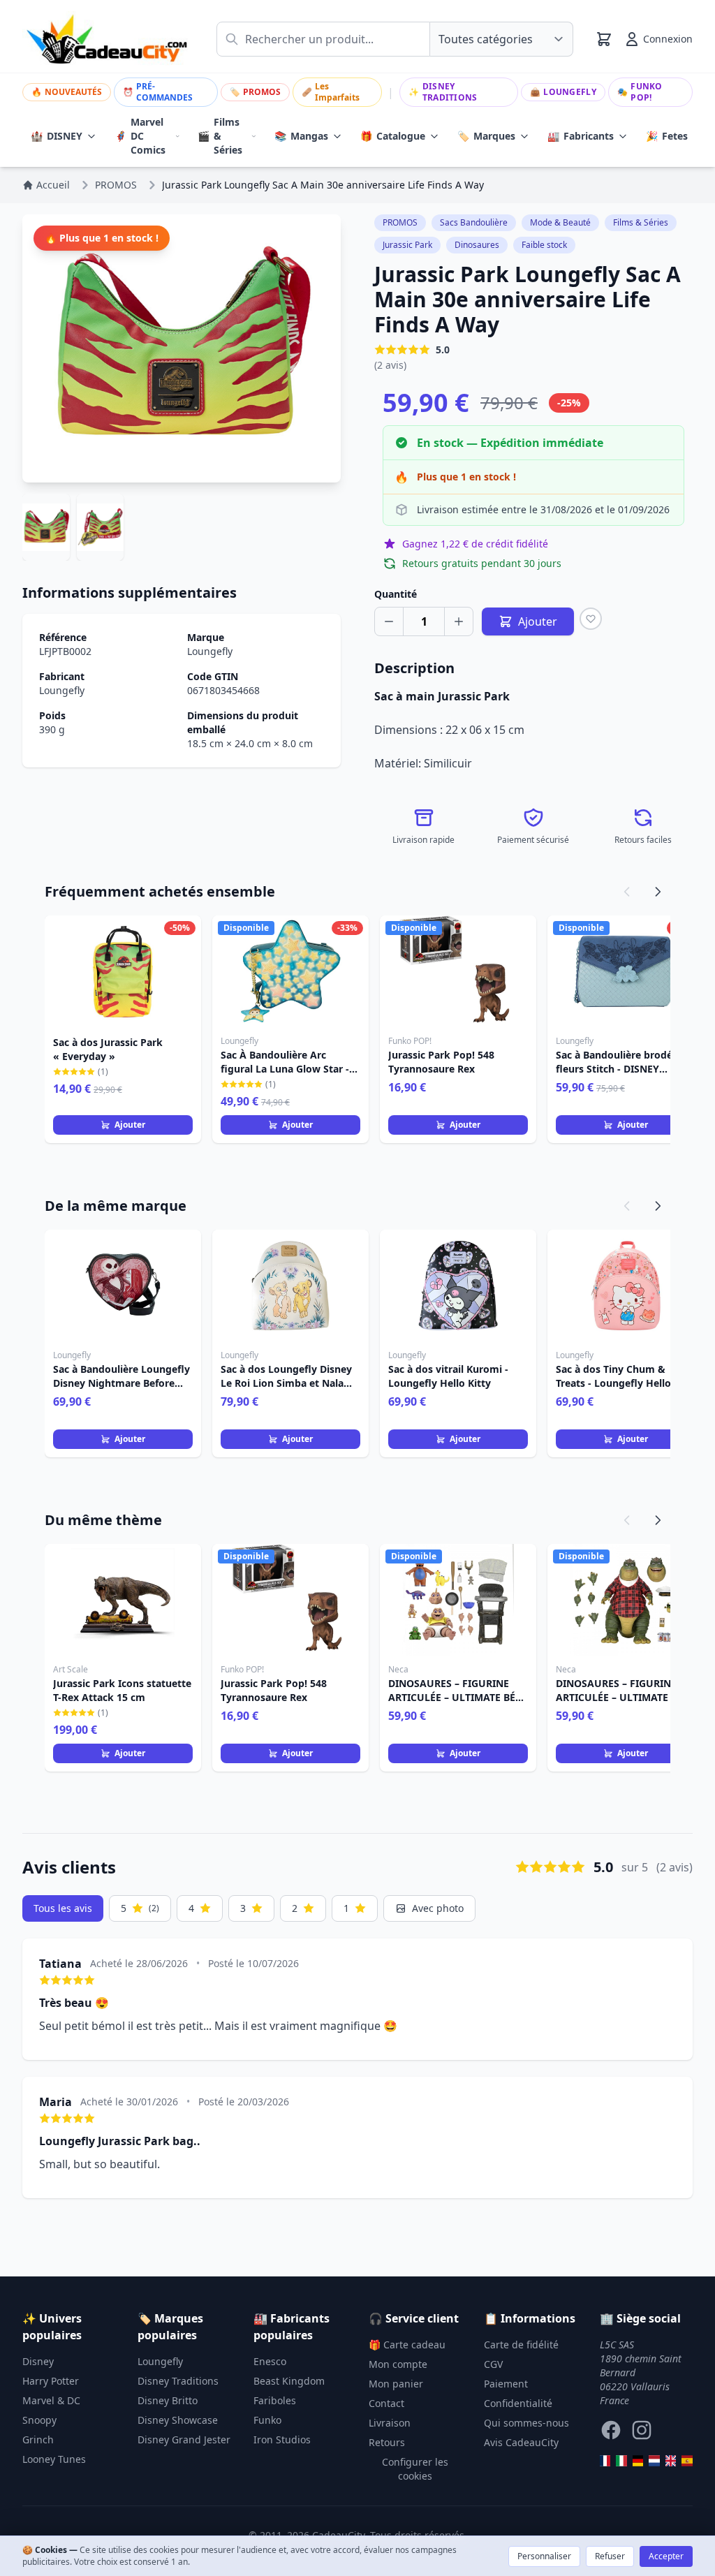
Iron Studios (282, 2439)
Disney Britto (168, 2400)
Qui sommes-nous (526, 2423)
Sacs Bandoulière (474, 222)
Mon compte (398, 2364)
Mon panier (396, 2384)
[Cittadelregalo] (621, 2461)
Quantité (396, 594)
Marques (486, 136)
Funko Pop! (640, 92)
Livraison (390, 2423)
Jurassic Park (407, 245)
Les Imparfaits (331, 92)
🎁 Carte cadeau (407, 2345)
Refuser (610, 2556)
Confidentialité (518, 2403)
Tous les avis (63, 1908)
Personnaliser (544, 2556)
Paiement (506, 2384)
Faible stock (544, 245)
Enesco (270, 2361)
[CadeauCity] (605, 2461)
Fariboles (275, 2400)
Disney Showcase (178, 2420)
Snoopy (39, 2420)
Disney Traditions (443, 92)
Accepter (666, 2556)
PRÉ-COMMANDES (158, 92)
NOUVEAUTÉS (67, 92)
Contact (386, 2403)
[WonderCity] (638, 2461)
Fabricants (581, 136)
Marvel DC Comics (140, 136)
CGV (493, 2364)
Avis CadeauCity (521, 2442)
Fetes (667, 136)
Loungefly (563, 92)
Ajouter (130, 1125)
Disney (38, 2361)
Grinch (38, 2439)
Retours (387, 2442)
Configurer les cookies (415, 2469)
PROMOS (255, 92)
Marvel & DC (51, 2400)
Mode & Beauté (560, 222)
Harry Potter (51, 2381)
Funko (267, 2420)
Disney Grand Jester (184, 2439)
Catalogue (393, 136)
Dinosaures (477, 245)
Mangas (301, 136)
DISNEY (57, 136)
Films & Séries (220, 136)
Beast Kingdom (289, 2381)
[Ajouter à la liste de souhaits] (591, 619)
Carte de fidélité (521, 2345)
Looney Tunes (54, 2459)
